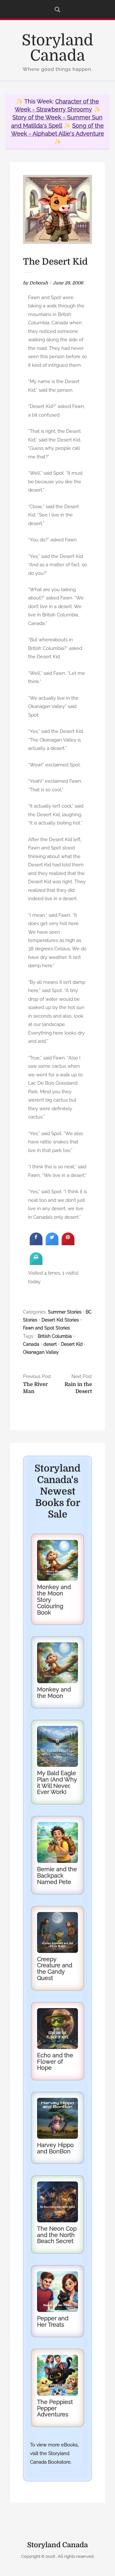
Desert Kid (72, 1344)
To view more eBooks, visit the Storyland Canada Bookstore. (54, 2453)
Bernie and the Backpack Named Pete (57, 1876)
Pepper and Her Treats (53, 2321)
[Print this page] (36, 1263)
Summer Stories (65, 1312)
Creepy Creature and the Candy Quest (55, 1969)
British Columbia (55, 1336)
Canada (31, 1344)
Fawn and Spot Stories (46, 1328)
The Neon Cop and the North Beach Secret (57, 2235)
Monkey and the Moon (54, 1693)
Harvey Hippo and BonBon (55, 2148)
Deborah (39, 283)
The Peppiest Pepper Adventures (55, 2408)
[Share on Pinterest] (68, 1243)
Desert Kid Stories (60, 1320)
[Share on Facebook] (36, 1243)
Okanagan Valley (41, 1352)
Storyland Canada (57, 48)
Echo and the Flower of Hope (55, 2062)
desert (50, 1344)
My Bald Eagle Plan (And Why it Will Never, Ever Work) (57, 1782)
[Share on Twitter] (52, 1243)
